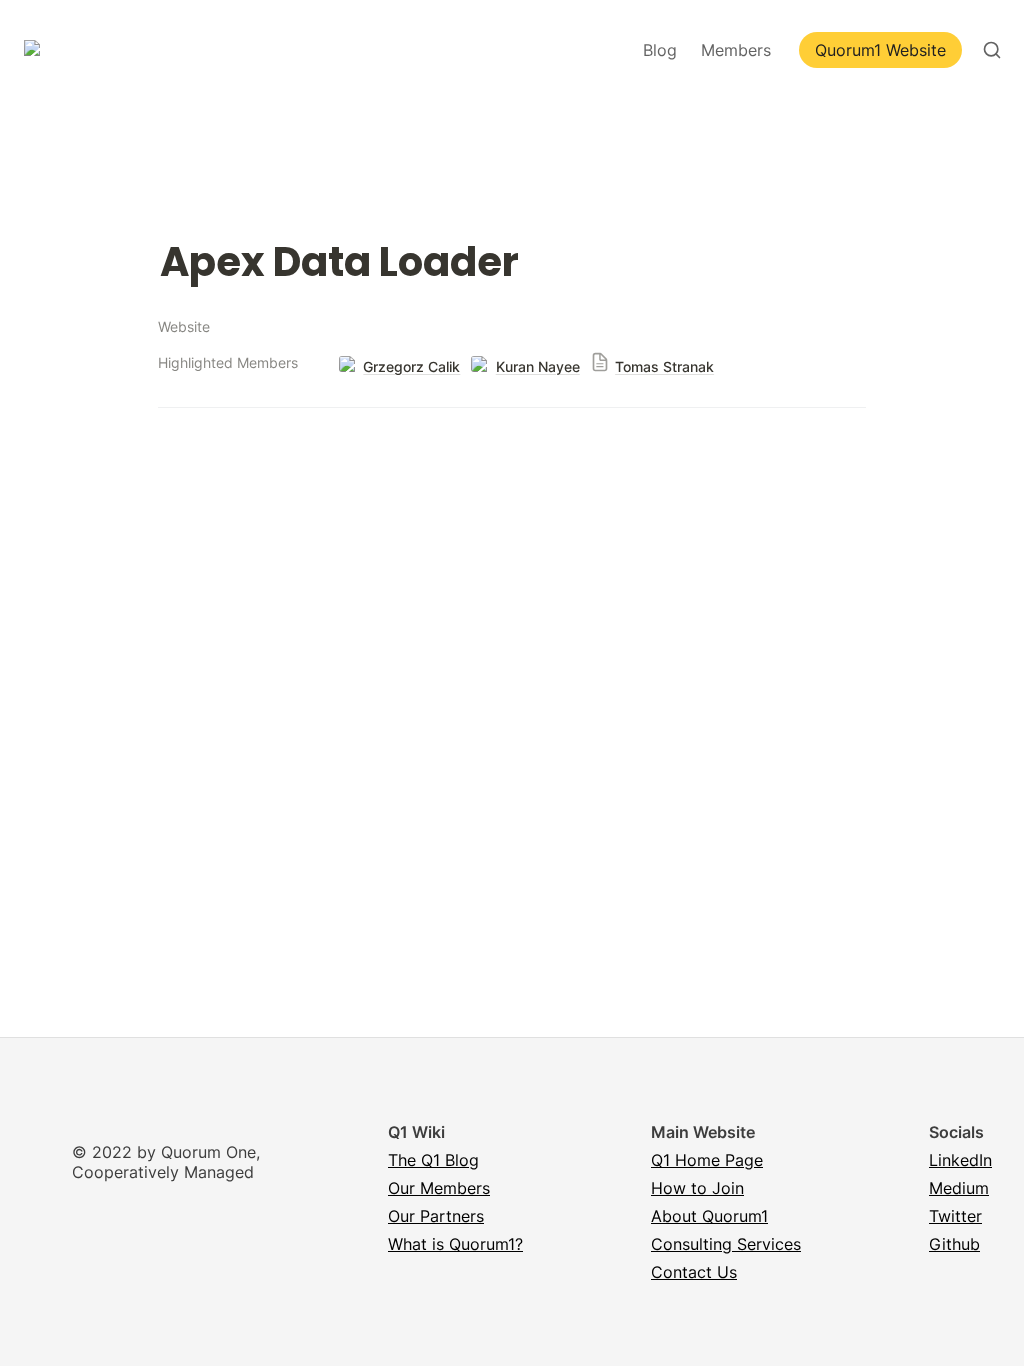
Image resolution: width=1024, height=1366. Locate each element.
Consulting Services (726, 1244)
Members (736, 50)
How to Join (697, 1188)
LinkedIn (960, 1160)
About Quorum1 (709, 1216)
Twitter (955, 1216)
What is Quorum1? (455, 1244)
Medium (959, 1188)
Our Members (439, 1188)
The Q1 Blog (433, 1160)
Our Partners (436, 1216)
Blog (660, 50)
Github (954, 1244)
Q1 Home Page (707, 1160)
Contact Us (694, 1272)
